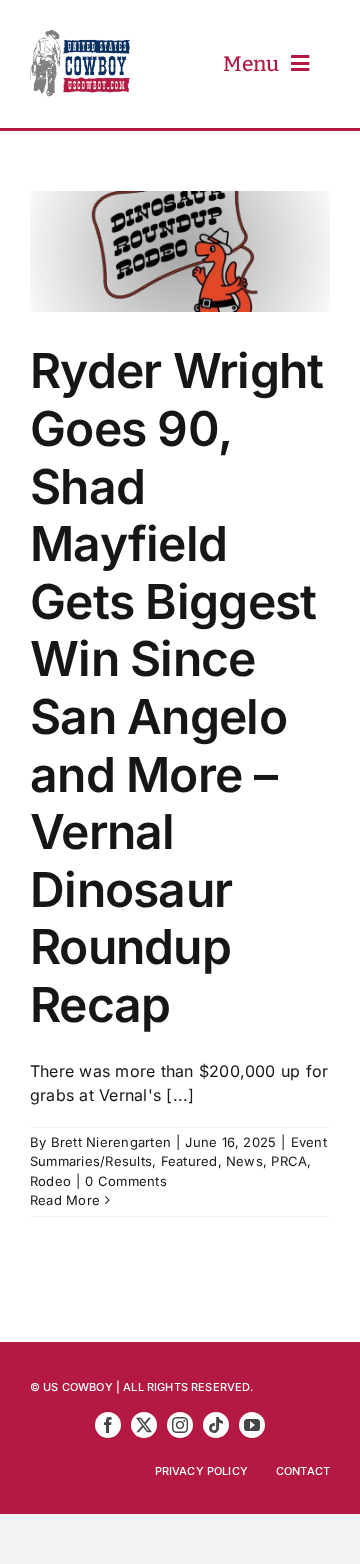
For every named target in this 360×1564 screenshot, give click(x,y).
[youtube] (252, 1425)
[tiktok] (216, 1425)
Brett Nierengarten (111, 1142)
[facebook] (108, 1425)
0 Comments (125, 1181)
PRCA (289, 1161)
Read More (65, 1200)
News (244, 1161)
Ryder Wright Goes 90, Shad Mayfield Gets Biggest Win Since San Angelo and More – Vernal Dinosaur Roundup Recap (176, 687)
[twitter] (144, 1425)
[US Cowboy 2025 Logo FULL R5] (80, 38)
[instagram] (180, 1425)
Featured (189, 1161)
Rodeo (50, 1181)
